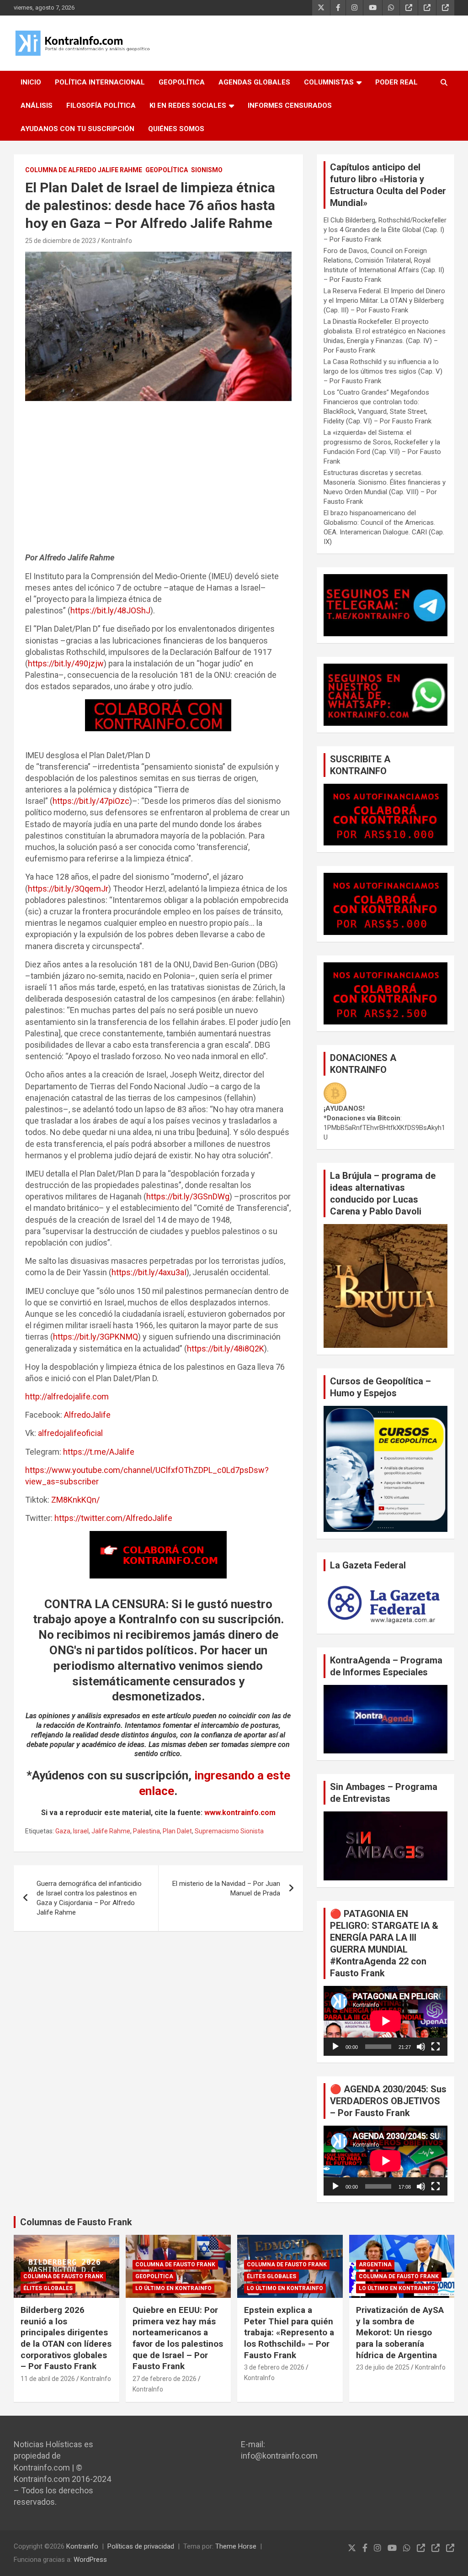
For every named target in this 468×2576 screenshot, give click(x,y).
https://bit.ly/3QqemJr (68, 889)
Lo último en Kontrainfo (173, 2288)
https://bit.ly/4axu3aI (149, 1272)
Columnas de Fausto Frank (76, 2222)
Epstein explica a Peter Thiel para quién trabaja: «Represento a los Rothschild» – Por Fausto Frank (289, 2333)
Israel (81, 1831)
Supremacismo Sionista (229, 1831)
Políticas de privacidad (141, 2546)
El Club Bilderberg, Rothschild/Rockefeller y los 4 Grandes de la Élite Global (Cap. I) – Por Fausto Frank (385, 230)
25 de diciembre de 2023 (61, 241)
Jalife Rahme (111, 1831)
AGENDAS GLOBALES (254, 82)
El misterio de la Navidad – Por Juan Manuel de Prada (226, 1888)
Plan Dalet (177, 1831)
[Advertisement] (158, 481)
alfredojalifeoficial (70, 1433)
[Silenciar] (421, 2047)
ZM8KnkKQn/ (75, 1500)
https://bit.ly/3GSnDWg (188, 1196)
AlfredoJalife (87, 1415)
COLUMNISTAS (329, 82)
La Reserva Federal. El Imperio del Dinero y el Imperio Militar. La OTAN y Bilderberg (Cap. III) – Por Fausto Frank (384, 301)
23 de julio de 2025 (383, 2367)
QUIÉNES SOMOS (176, 129)
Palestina (146, 1831)
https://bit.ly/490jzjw (66, 663)
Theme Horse (236, 2546)
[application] (386, 2021)
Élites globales (48, 2288)
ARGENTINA (375, 2265)
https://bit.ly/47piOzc (91, 801)
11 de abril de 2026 (48, 2379)
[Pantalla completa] (436, 2047)
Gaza (63, 1831)
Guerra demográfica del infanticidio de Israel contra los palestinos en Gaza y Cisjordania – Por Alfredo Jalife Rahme (89, 1898)
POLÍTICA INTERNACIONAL (100, 82)
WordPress (90, 2560)
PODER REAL (396, 82)
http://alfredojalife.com (67, 1396)
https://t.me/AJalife (99, 1452)
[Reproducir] (335, 2047)
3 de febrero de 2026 (274, 2367)
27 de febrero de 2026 (165, 2379)
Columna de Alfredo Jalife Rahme (84, 170)
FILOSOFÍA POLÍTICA (101, 106)
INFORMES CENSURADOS (290, 106)
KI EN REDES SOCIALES (188, 106)
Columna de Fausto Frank (63, 2276)
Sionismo (207, 170)
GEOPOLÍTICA (182, 82)
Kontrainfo (82, 2546)
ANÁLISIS (37, 106)
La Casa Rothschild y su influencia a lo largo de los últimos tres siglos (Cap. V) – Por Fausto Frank (383, 371)
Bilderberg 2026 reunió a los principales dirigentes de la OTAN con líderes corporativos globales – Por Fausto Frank (66, 2338)
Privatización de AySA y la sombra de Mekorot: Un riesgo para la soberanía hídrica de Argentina (400, 2333)
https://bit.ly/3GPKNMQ (96, 1337)
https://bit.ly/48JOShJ (110, 610)
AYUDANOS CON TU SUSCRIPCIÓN (77, 129)
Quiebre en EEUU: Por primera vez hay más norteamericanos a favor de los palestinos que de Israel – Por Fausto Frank (178, 2338)
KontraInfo (117, 241)
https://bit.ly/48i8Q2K (226, 1349)
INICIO (31, 82)
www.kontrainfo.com (240, 1813)
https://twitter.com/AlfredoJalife (113, 1518)
